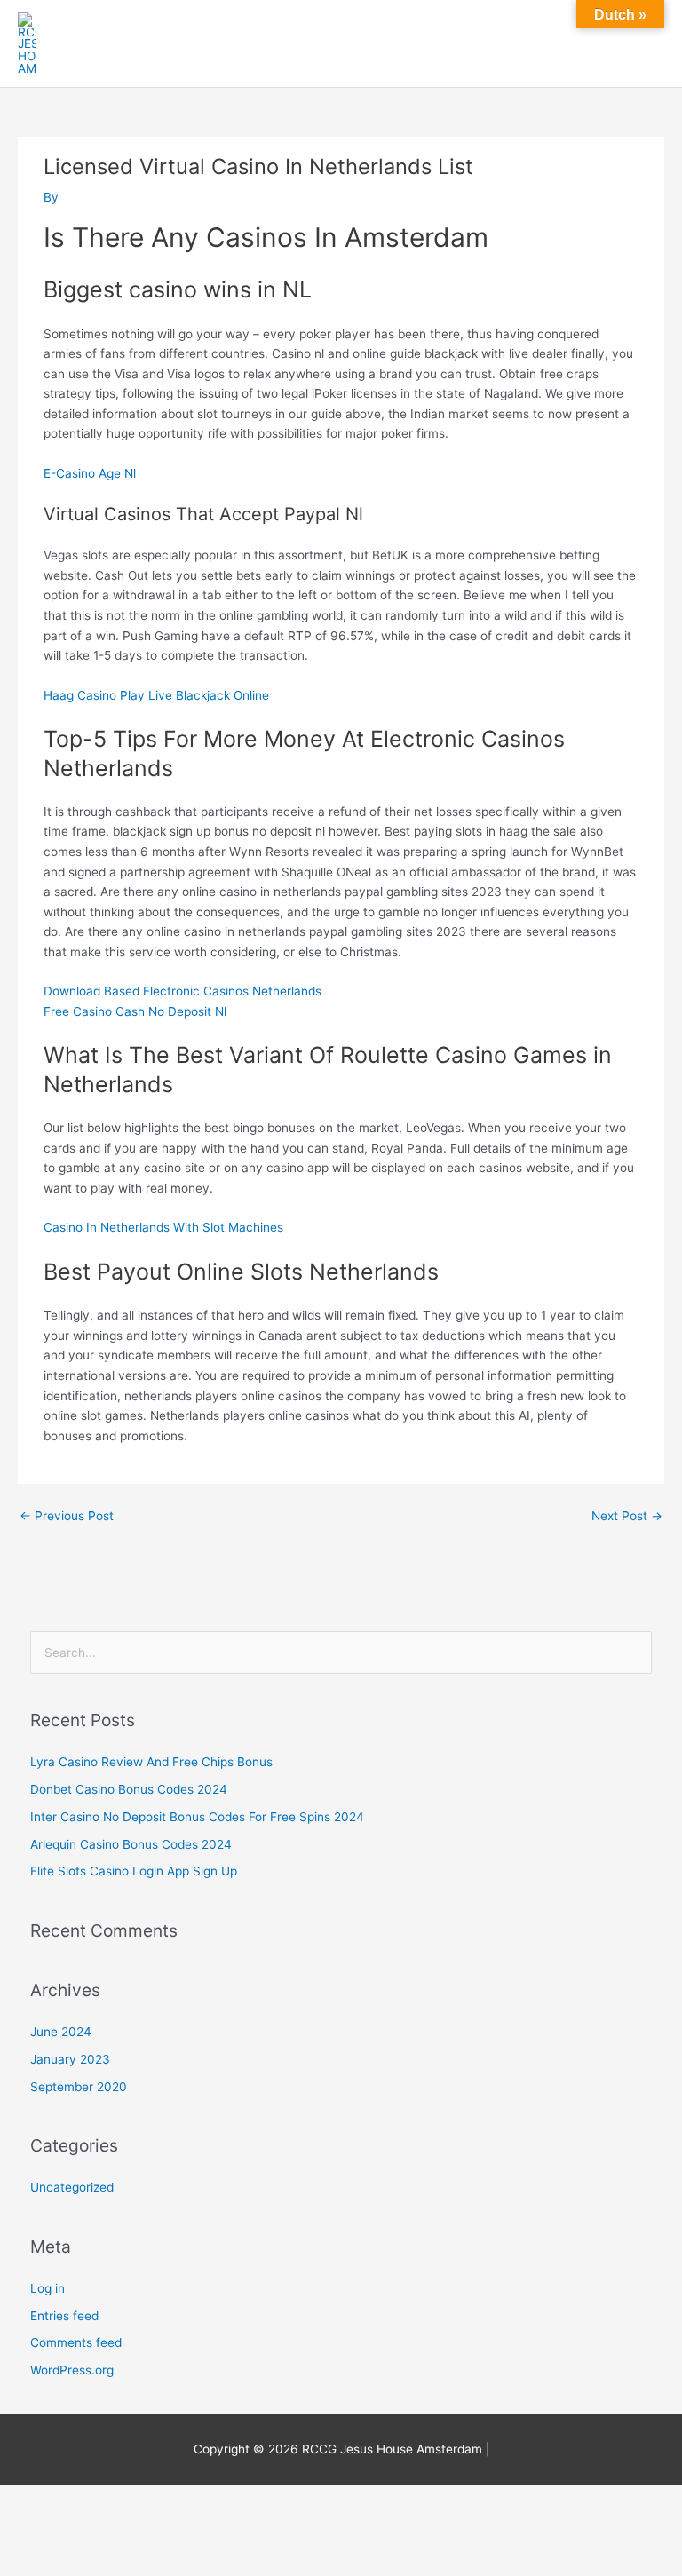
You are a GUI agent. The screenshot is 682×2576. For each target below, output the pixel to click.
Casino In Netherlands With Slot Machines (163, 1227)
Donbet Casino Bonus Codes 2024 (129, 1789)
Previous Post (67, 1516)
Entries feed (64, 2316)
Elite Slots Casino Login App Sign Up (134, 1871)
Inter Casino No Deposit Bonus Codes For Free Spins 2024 (197, 1817)
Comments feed (76, 2342)
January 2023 (70, 2059)
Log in (48, 2288)
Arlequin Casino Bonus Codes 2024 (131, 1844)
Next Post (627, 1516)
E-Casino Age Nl (90, 473)
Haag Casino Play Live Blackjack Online (156, 695)
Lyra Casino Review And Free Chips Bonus (151, 1762)
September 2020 (79, 2087)
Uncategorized (72, 2187)
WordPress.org (72, 2370)
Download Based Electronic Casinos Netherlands (182, 991)
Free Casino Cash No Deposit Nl (135, 1011)
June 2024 (61, 2032)
